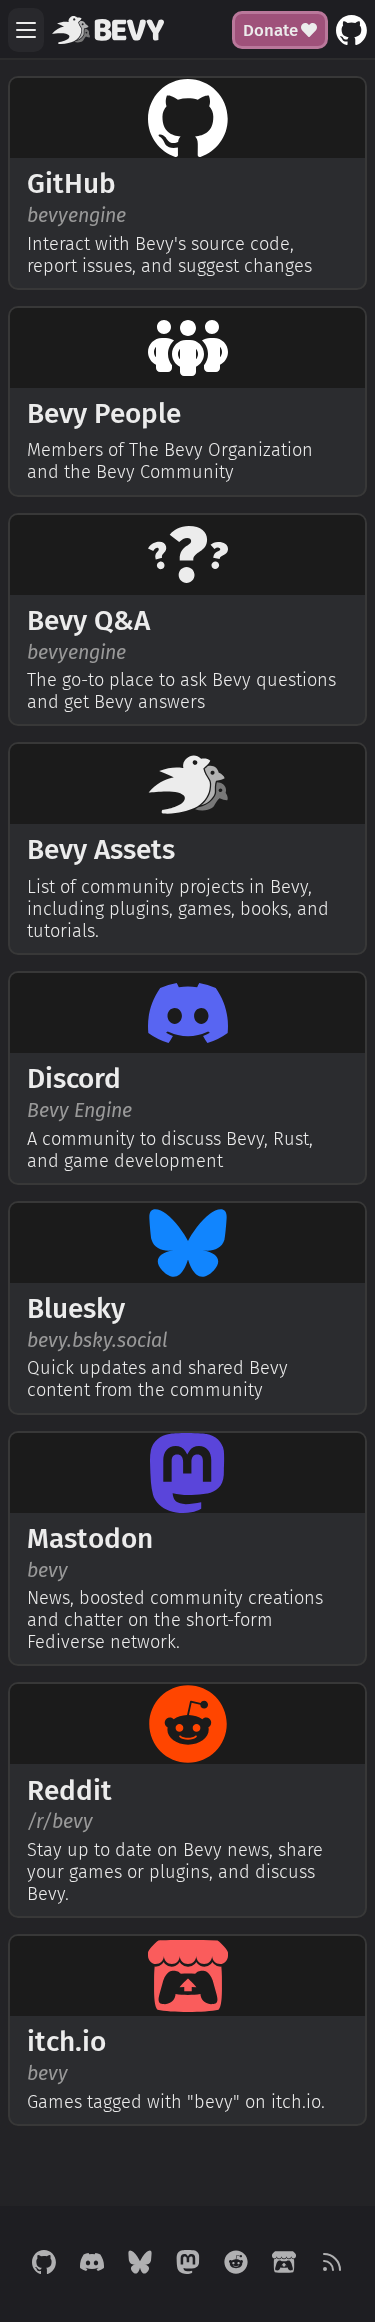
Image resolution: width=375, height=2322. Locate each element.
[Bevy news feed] (332, 2264)
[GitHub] (44, 2264)
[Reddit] (236, 2264)
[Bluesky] (140, 2264)
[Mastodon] (188, 2264)
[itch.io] (284, 2264)
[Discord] (92, 2264)
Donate (270, 30)
